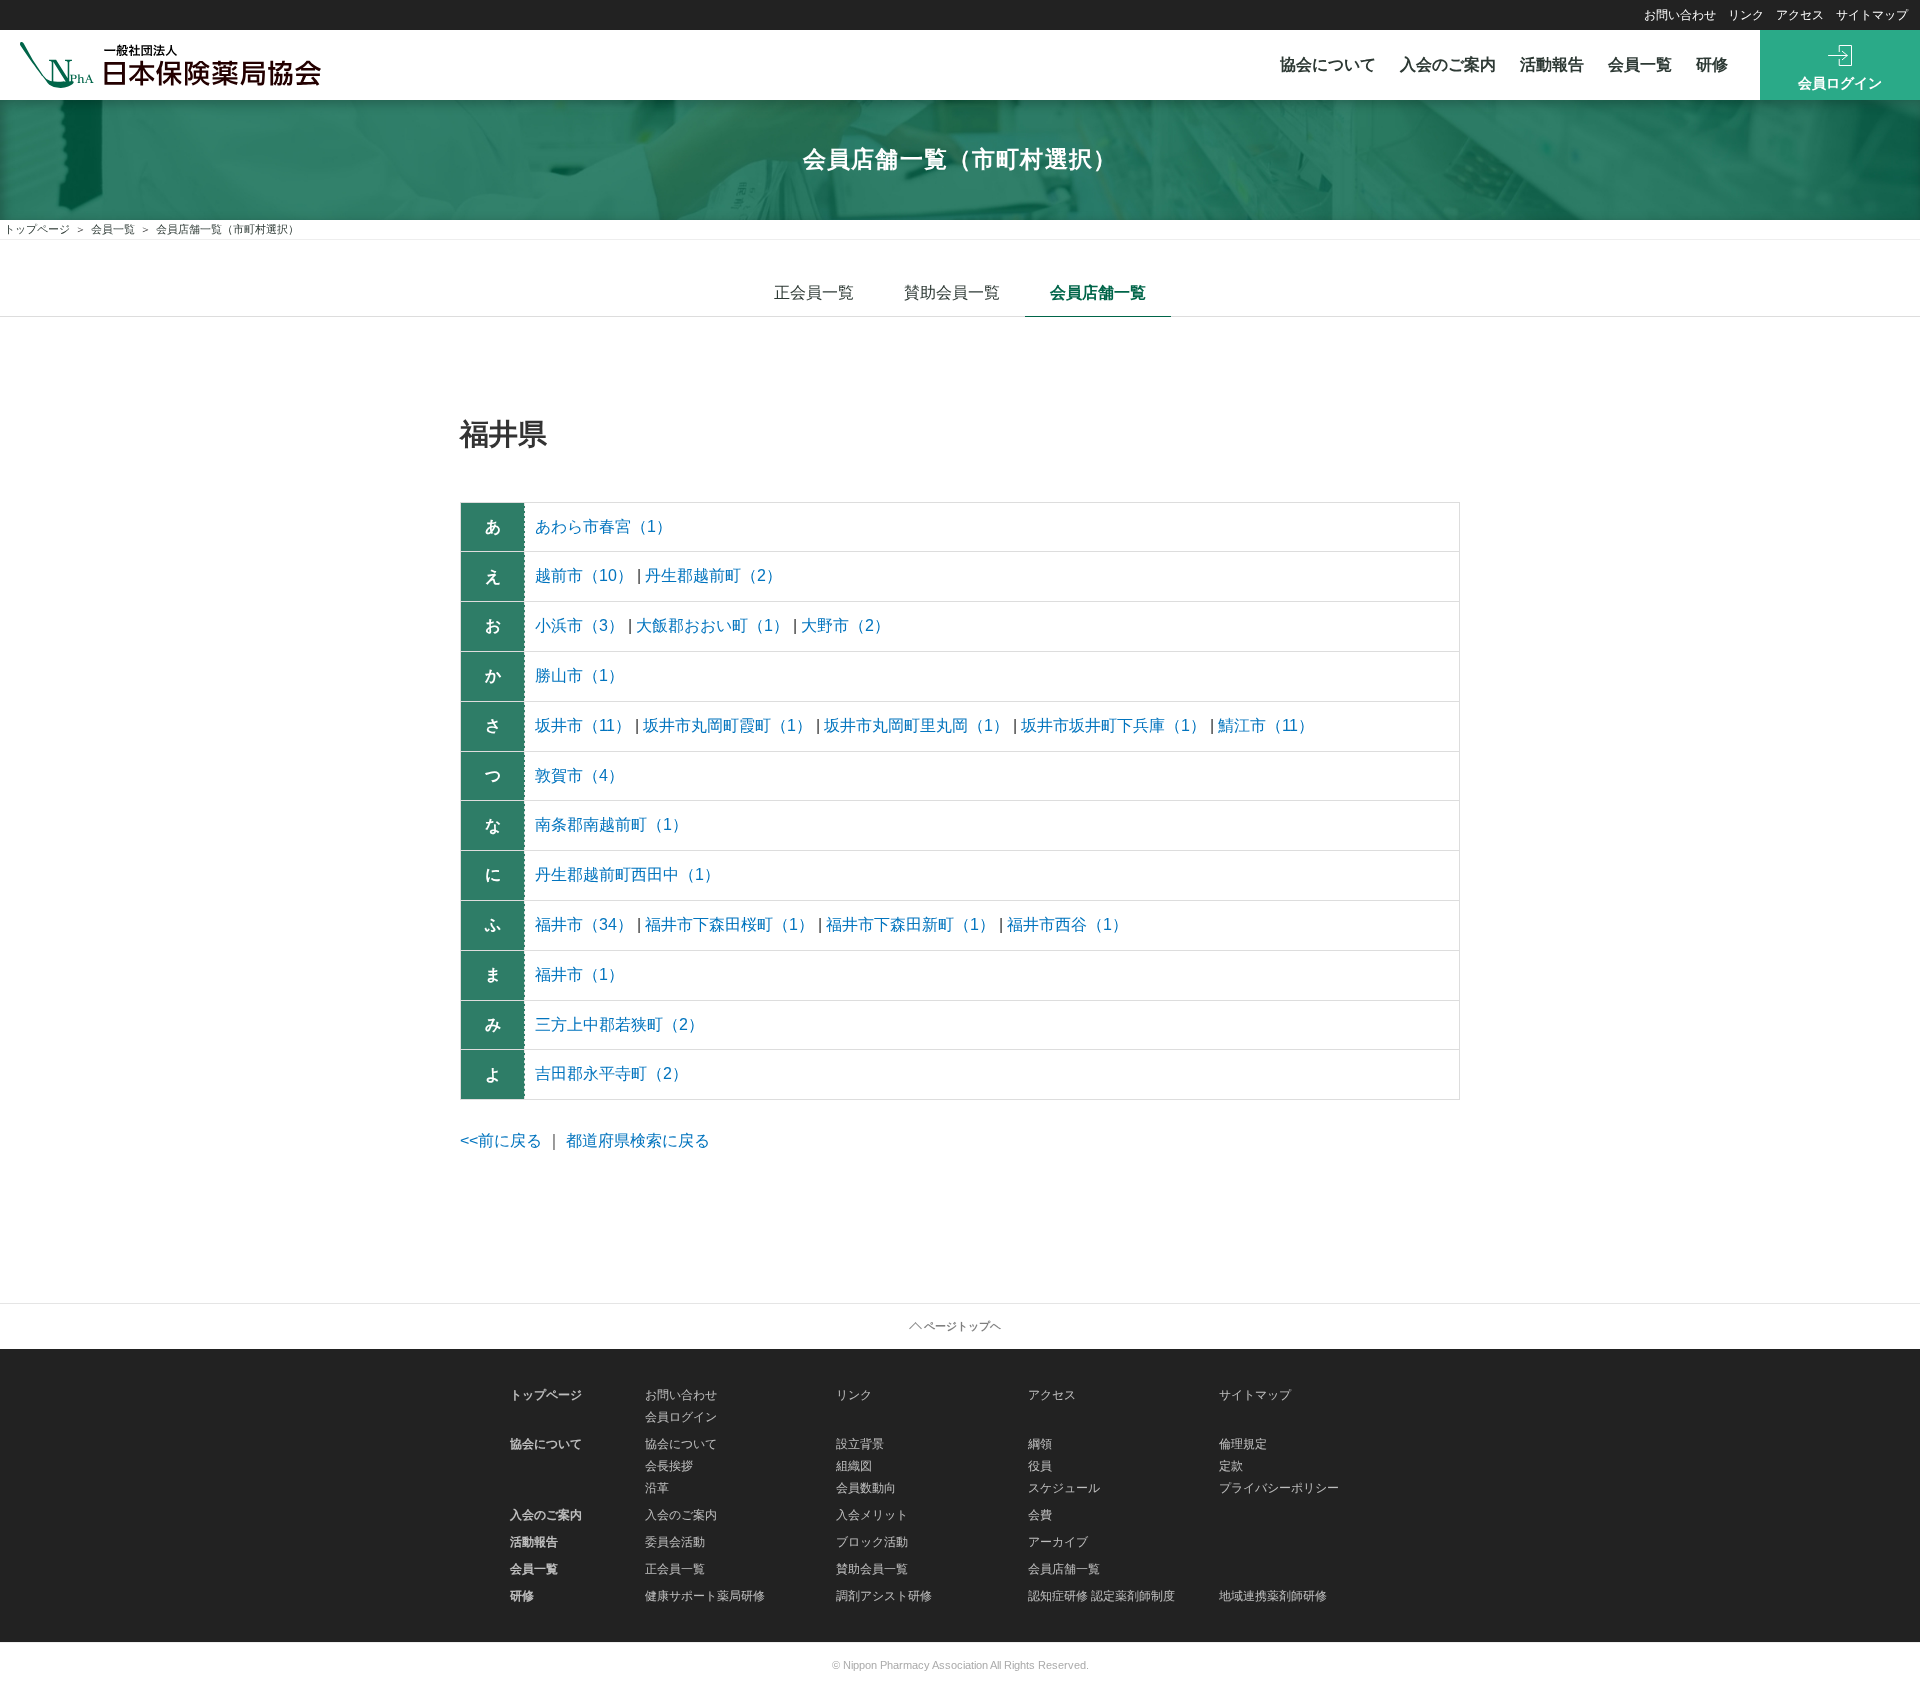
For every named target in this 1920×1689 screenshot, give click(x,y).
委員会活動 (675, 1542)
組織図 (854, 1466)
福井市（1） (579, 974)
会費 (1040, 1515)
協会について (1328, 64)
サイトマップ (1872, 15)
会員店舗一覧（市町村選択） (227, 229)
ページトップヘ (962, 1326)
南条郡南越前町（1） (611, 824)
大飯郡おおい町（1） (712, 625)
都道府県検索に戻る (638, 1140)
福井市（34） (584, 924)
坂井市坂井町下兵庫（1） (1113, 725)
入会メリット (872, 1515)
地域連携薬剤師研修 (1273, 1596)
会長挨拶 (669, 1466)
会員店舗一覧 (1098, 292)
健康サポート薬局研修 (705, 1596)
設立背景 (860, 1444)
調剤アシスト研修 (884, 1596)
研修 (1712, 64)
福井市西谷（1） (1067, 924)
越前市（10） (584, 575)
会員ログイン (1840, 83)
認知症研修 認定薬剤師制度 (1101, 1596)
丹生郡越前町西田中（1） (627, 874)
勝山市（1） (579, 675)
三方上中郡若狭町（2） (619, 1024)
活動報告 (1552, 64)
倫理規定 (1243, 1444)
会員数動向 (866, 1488)
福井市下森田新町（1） (910, 924)
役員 (1040, 1466)
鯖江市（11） (1266, 725)
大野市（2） (845, 625)
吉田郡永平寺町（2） (611, 1073)
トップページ (37, 229)
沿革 (657, 1488)
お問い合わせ (1680, 15)
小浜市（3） (579, 625)
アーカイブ (1058, 1542)
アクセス (1800, 15)
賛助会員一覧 (952, 292)
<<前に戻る (501, 1140)
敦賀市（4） (579, 775)
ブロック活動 (872, 1542)
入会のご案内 (1448, 64)
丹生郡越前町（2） (713, 575)
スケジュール (1064, 1488)
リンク (1746, 15)
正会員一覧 (814, 292)
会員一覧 (1640, 64)
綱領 (1040, 1444)
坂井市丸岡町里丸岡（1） (916, 725)
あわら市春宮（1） (603, 526)
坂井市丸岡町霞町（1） (727, 725)
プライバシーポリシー (1279, 1488)
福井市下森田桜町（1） (729, 924)
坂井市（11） (583, 725)
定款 (1231, 1466)
